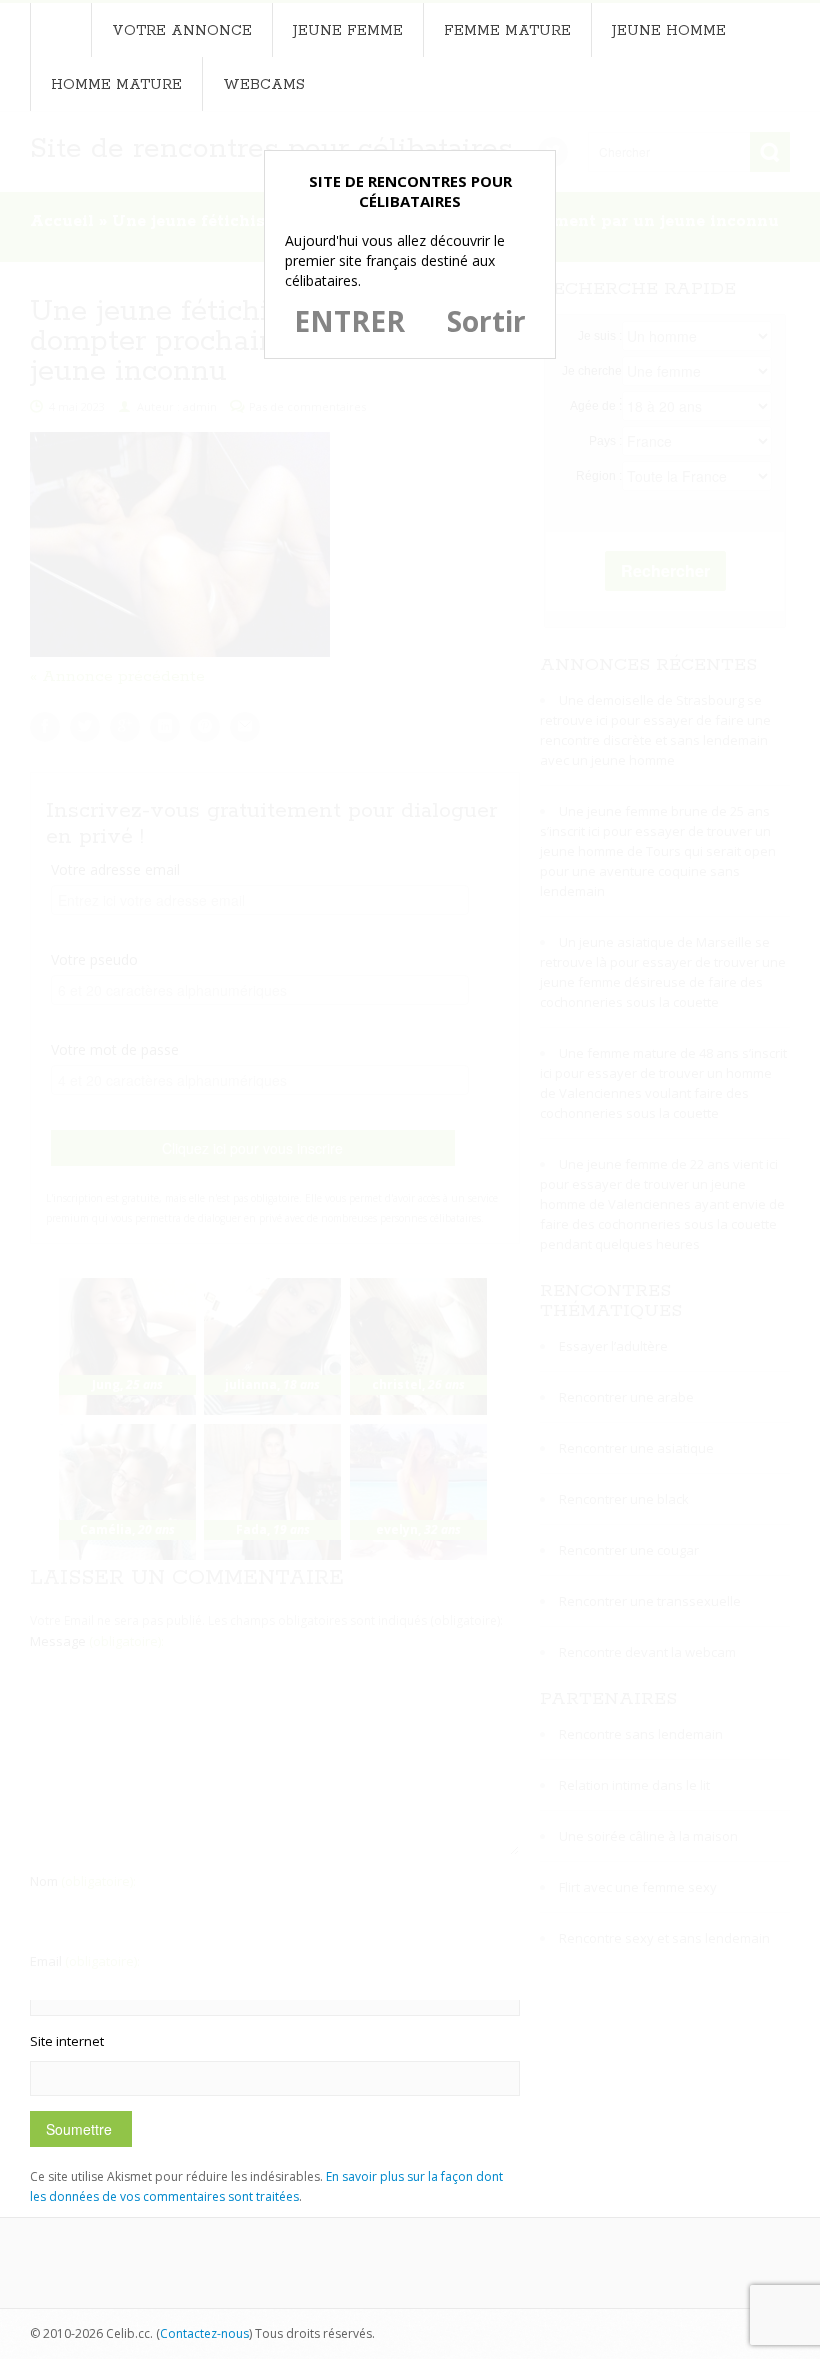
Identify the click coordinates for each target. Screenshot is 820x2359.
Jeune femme (348, 31)
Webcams (264, 85)
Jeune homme (669, 31)
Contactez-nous (204, 2333)
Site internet (67, 2041)
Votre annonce (182, 31)
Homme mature (116, 85)
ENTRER (349, 321)
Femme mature (507, 31)
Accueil (60, 30)
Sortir (486, 321)
